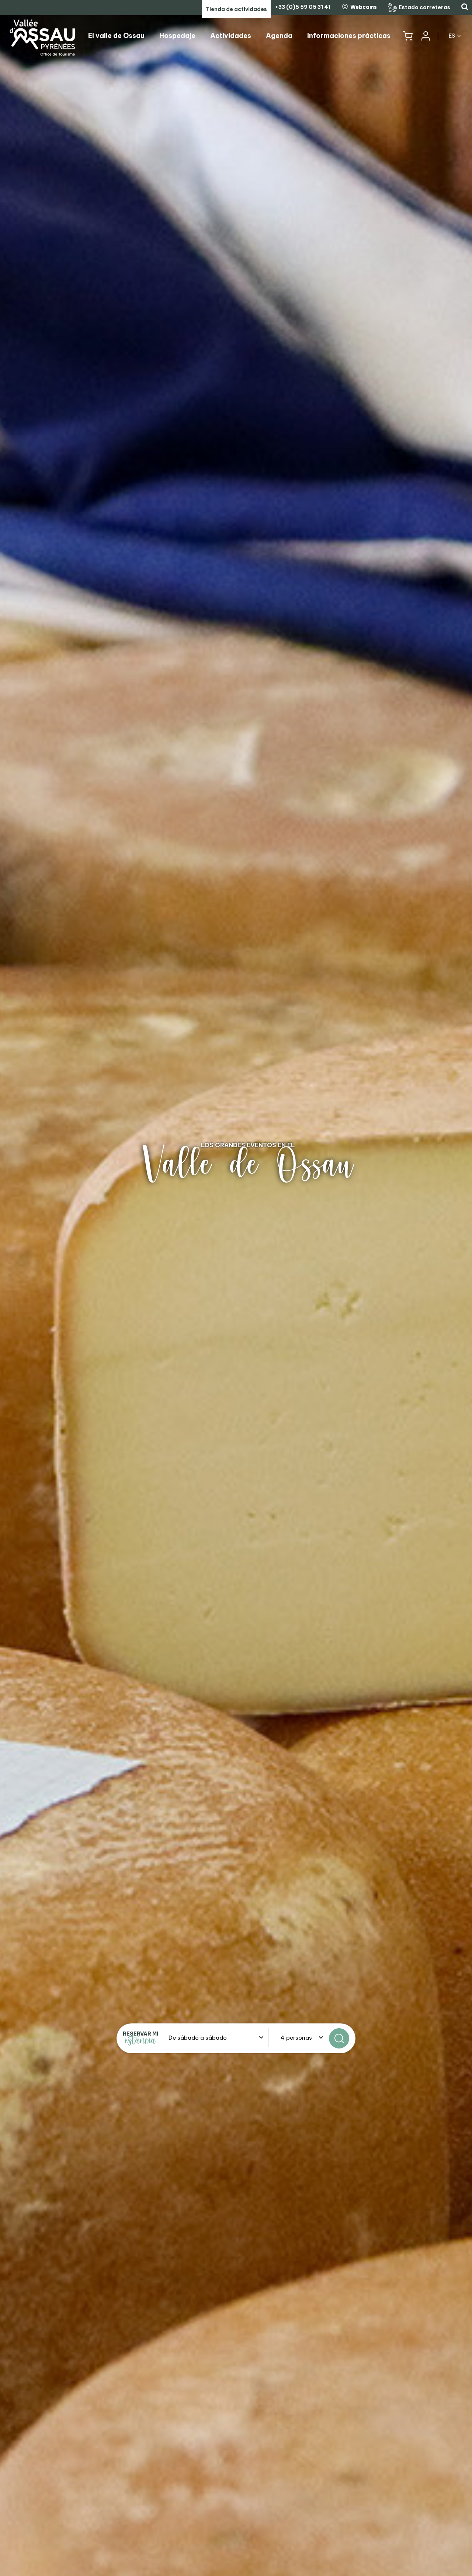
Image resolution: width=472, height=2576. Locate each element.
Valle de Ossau (248, 1165)
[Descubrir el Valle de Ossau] (236, 1288)
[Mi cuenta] (425, 36)
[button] (408, 36)
